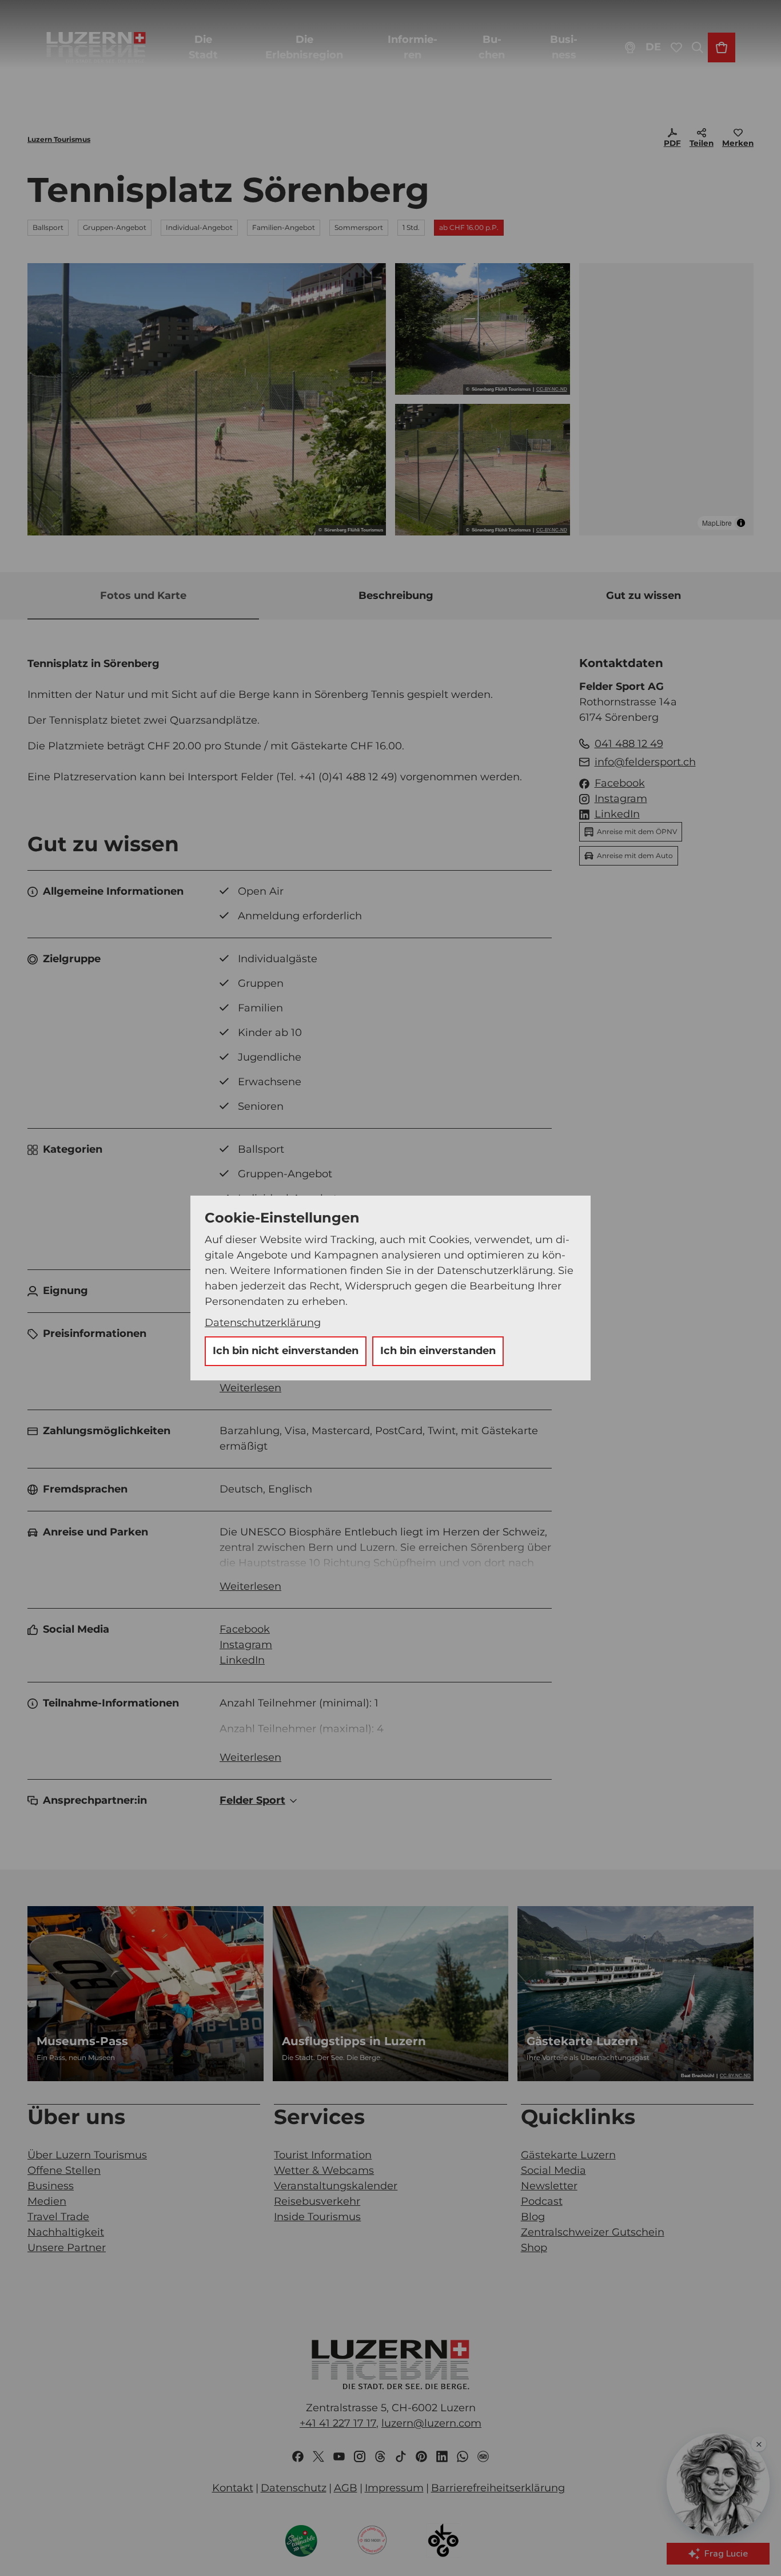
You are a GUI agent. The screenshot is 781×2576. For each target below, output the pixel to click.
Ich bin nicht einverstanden (286, 1351)
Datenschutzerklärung (263, 1323)
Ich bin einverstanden (438, 1351)
